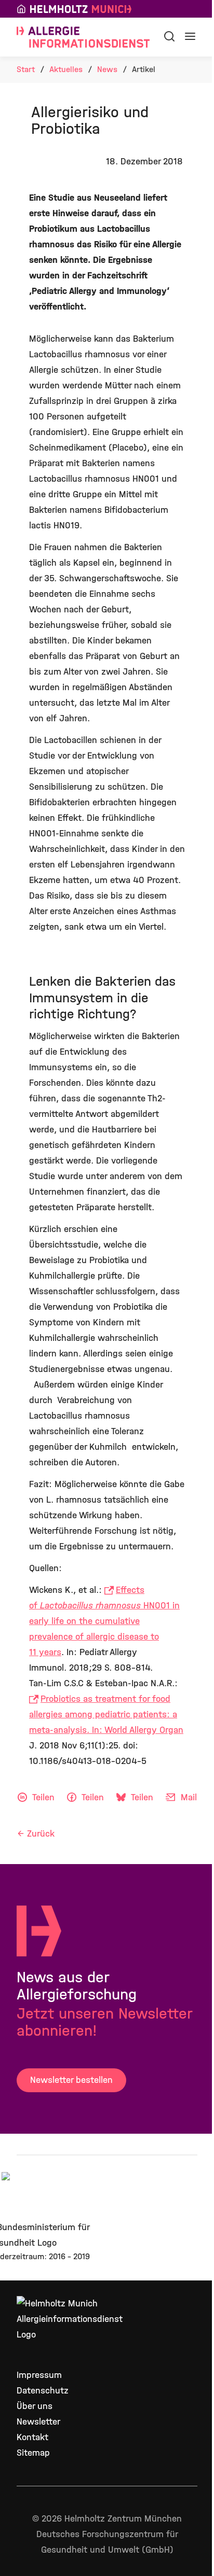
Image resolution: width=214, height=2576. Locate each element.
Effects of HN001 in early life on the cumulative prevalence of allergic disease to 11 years (104, 1621)
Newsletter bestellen (71, 2080)
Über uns (35, 2406)
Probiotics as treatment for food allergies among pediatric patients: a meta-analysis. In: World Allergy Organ (106, 1714)
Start (26, 69)
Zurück (41, 1834)
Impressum (39, 2375)
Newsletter (38, 2422)
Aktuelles (66, 69)
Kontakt (32, 2437)
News (107, 69)
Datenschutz (43, 2391)
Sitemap (33, 2453)
